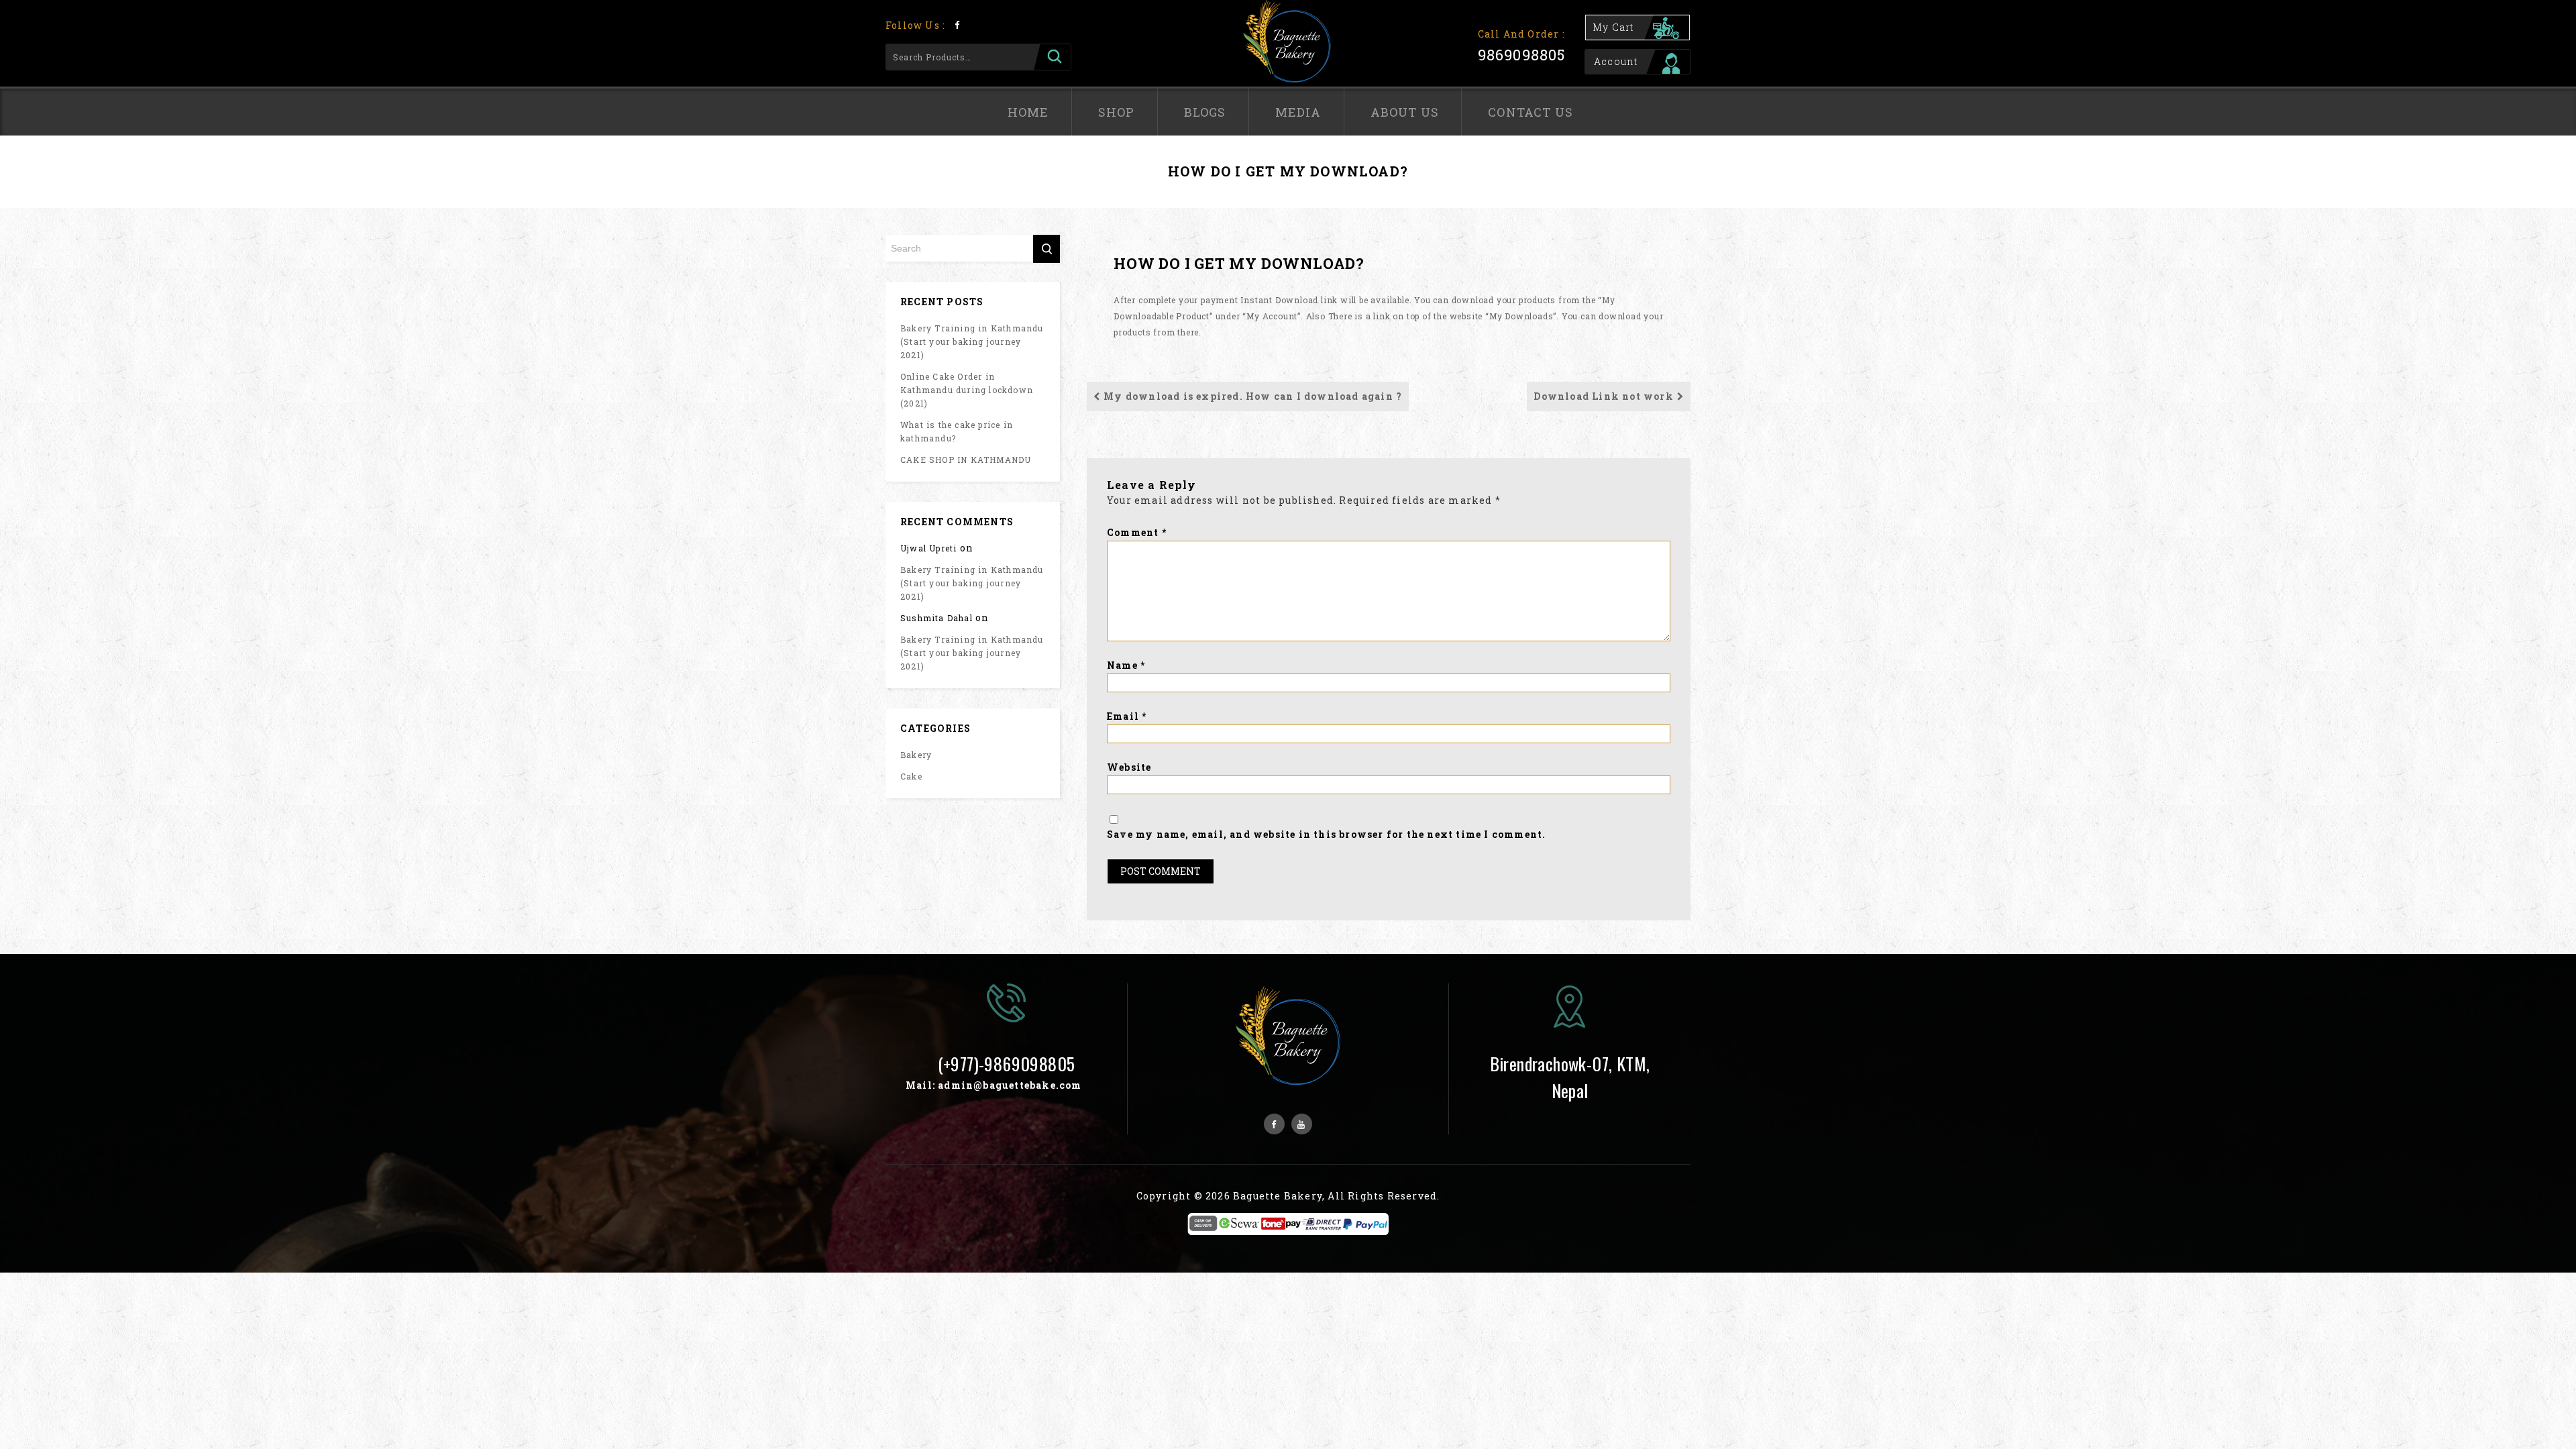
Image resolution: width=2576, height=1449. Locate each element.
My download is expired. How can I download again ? (1253, 396)
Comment (1137, 532)
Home (1028, 112)
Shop (1117, 112)
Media (1298, 112)
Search (1052, 57)
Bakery (916, 755)
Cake (911, 776)
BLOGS (1205, 112)
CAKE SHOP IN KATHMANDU (966, 460)
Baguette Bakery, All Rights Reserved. (1336, 1196)
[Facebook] (957, 24)
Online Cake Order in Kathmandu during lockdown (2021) (967, 390)
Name (1126, 665)
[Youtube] (1302, 1124)
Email (1127, 716)
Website (1129, 767)
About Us (1405, 112)
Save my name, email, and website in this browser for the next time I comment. (1326, 834)
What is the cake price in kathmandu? (957, 431)
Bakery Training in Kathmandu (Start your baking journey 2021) (972, 341)
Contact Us (1531, 112)
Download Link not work (1603, 396)
